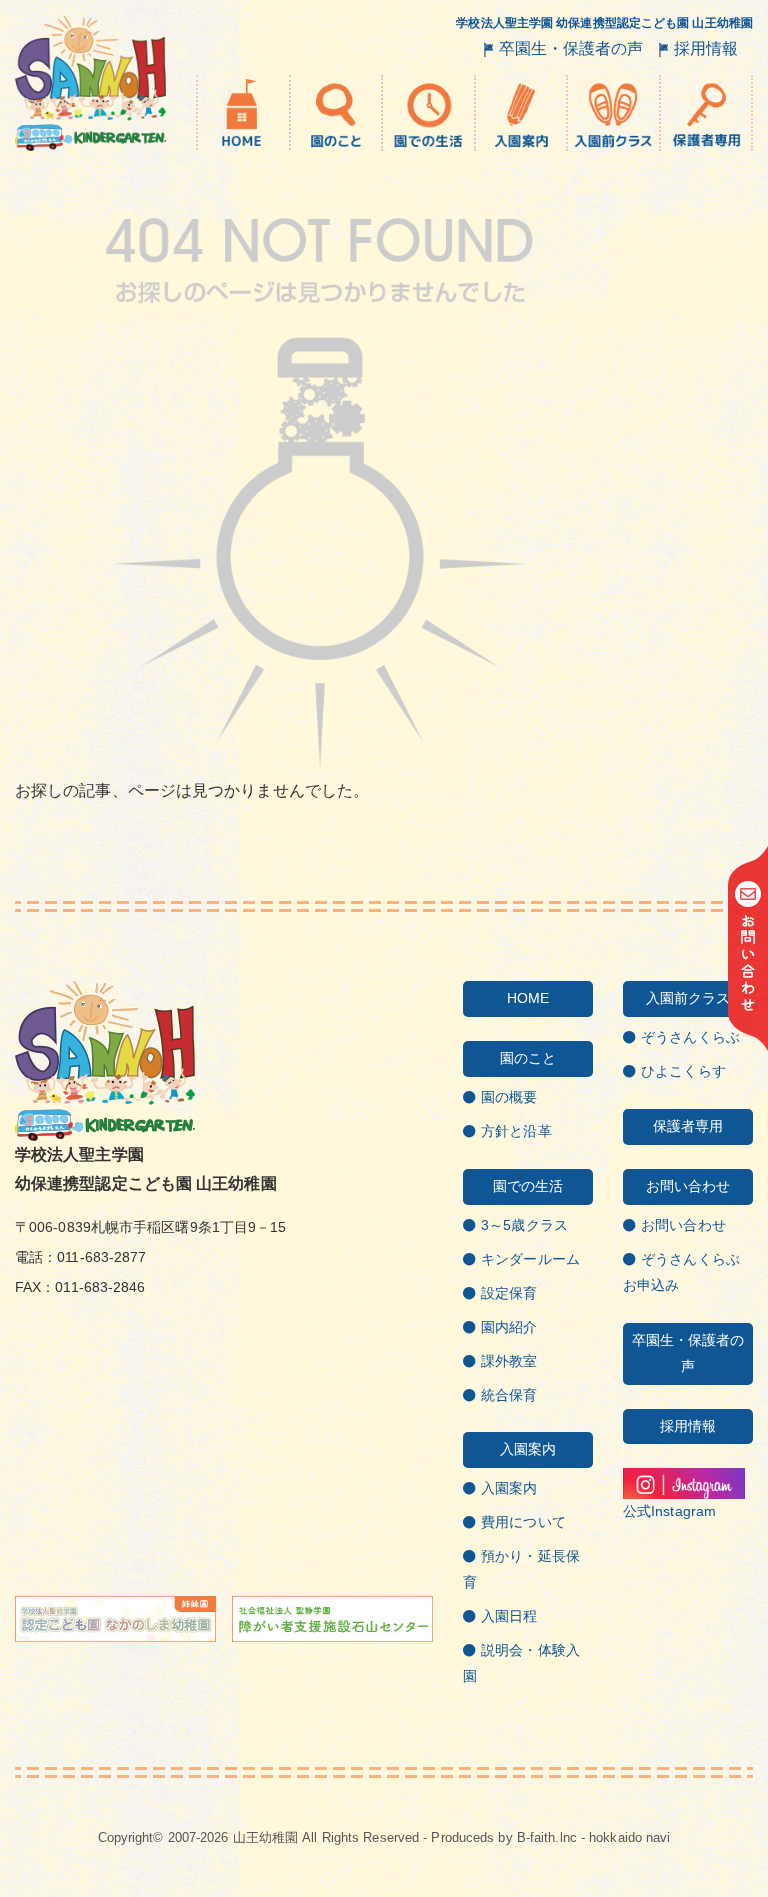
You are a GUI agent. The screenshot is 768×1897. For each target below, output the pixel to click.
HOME (528, 998)
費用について (523, 1522)
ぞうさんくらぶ (690, 1037)
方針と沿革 (516, 1131)
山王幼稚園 (266, 1837)
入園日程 (509, 1616)
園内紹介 (509, 1327)
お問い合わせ (683, 1225)
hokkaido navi (629, 1837)
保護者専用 (688, 1126)
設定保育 (509, 1293)
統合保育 (509, 1395)
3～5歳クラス (524, 1225)
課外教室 (509, 1361)
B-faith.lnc (547, 1837)
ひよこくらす (683, 1071)
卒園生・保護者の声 (571, 48)
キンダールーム (530, 1259)
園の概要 (509, 1097)
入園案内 (509, 1488)
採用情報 (706, 48)
